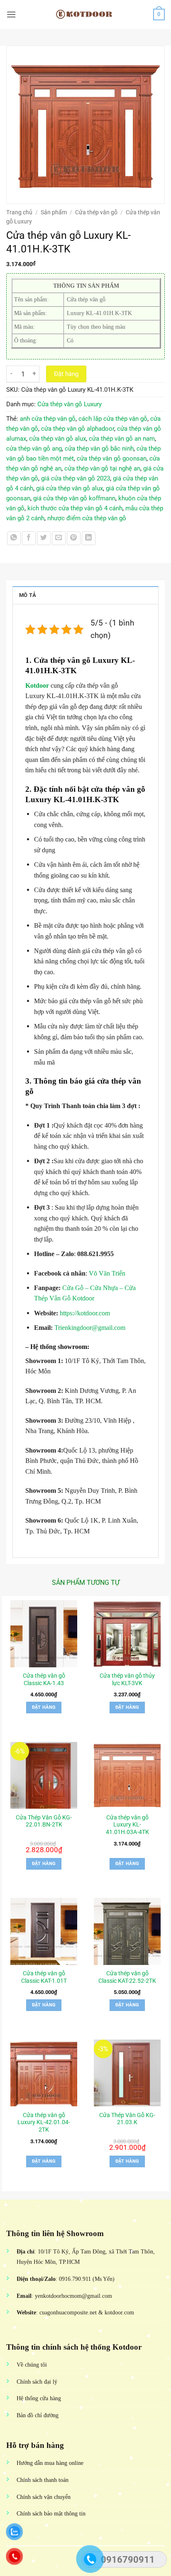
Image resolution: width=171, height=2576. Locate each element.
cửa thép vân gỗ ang (34, 449)
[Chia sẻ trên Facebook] (29, 538)
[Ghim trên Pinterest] (74, 538)
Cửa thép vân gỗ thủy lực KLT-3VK (127, 1679)
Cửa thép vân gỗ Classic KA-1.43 (44, 1679)
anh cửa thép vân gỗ (48, 419)
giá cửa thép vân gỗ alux (70, 488)
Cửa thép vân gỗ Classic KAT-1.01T (44, 1977)
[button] (11, 14)
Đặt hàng (66, 374)
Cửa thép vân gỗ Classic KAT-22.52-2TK (127, 1977)
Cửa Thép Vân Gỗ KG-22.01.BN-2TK (44, 1821)
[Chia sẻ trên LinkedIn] (89, 538)
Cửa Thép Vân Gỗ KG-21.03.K (127, 2119)
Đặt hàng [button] (44, 1707)
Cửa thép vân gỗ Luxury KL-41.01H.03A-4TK (127, 1825)
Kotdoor (37, 685)
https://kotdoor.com (85, 1313)
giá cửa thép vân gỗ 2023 (76, 478)
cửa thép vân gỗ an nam (122, 439)
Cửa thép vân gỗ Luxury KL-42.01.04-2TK (44, 2122)
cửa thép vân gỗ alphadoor (78, 429)
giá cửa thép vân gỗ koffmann (74, 498)
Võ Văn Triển (108, 1273)
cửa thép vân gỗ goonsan (112, 458)
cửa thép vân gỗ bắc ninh (99, 449)
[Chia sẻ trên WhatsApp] (14, 538)
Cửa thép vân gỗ (96, 212)
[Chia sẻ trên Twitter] (44, 538)
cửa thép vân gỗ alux (57, 439)
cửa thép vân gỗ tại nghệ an (102, 468)
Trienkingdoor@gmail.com (90, 1328)
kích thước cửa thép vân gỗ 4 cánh (75, 508)
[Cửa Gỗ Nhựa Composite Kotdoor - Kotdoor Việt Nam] (85, 15)
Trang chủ (19, 212)
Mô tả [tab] (28, 595)
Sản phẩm (54, 212)
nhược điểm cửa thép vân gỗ (87, 518)
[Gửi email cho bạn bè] (59, 538)
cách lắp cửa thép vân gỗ (113, 419)
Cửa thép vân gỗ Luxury (70, 404)
